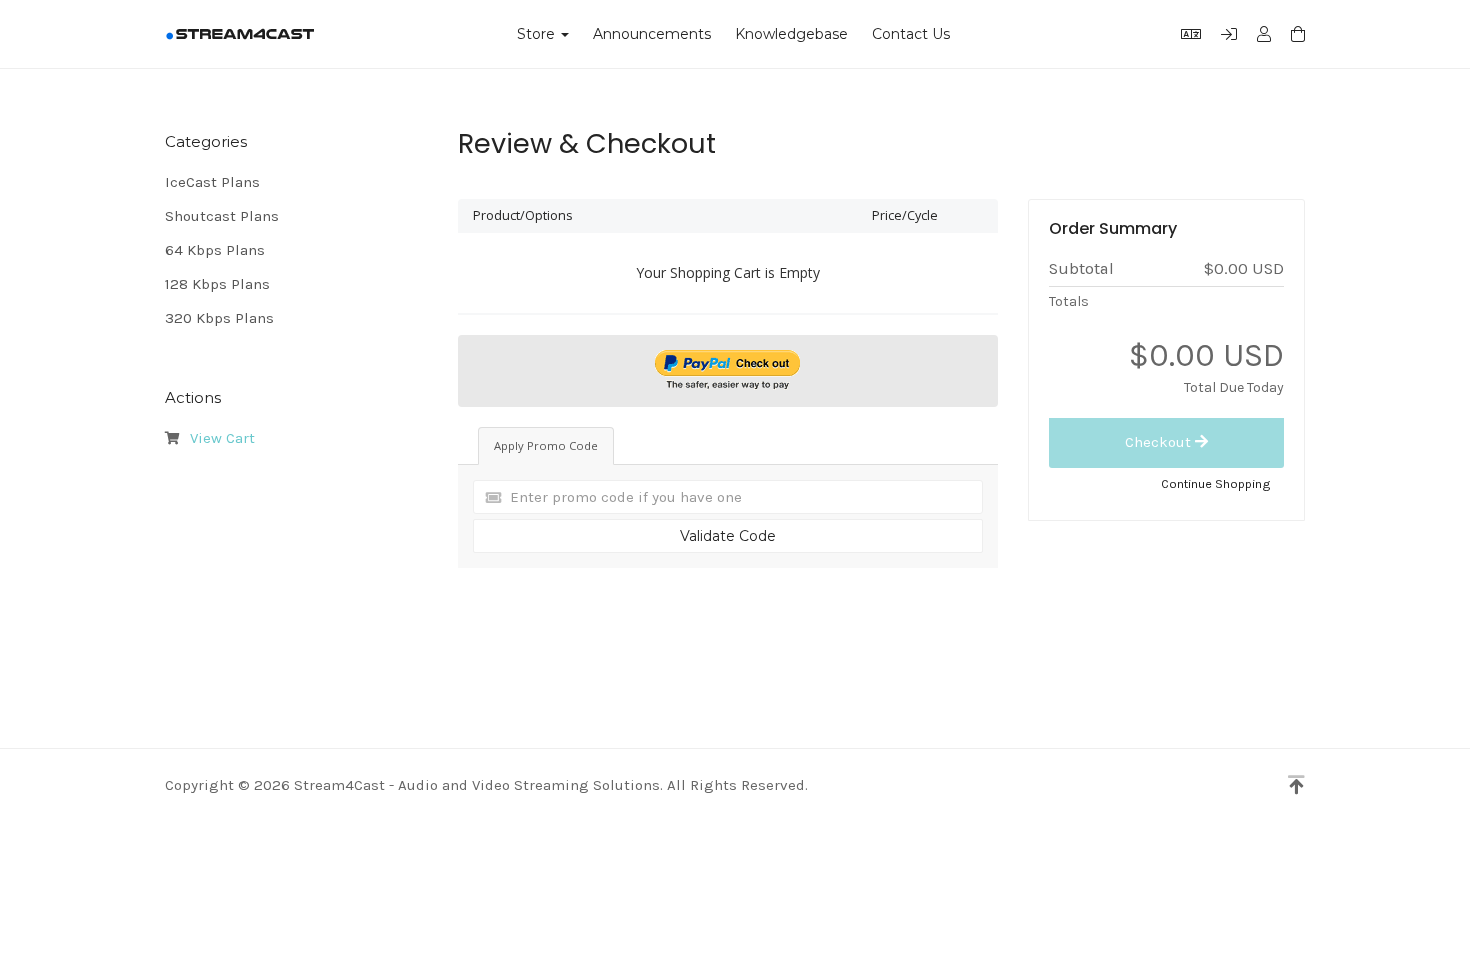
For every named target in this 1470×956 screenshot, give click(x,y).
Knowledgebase (791, 34)
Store (540, 34)
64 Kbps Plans (215, 250)
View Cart (218, 438)
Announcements (652, 34)
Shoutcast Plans (222, 216)
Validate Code (728, 536)
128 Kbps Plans (217, 284)
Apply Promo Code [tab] (546, 445)
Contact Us (911, 34)
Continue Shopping (1216, 483)
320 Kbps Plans (219, 318)
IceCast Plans (212, 182)
